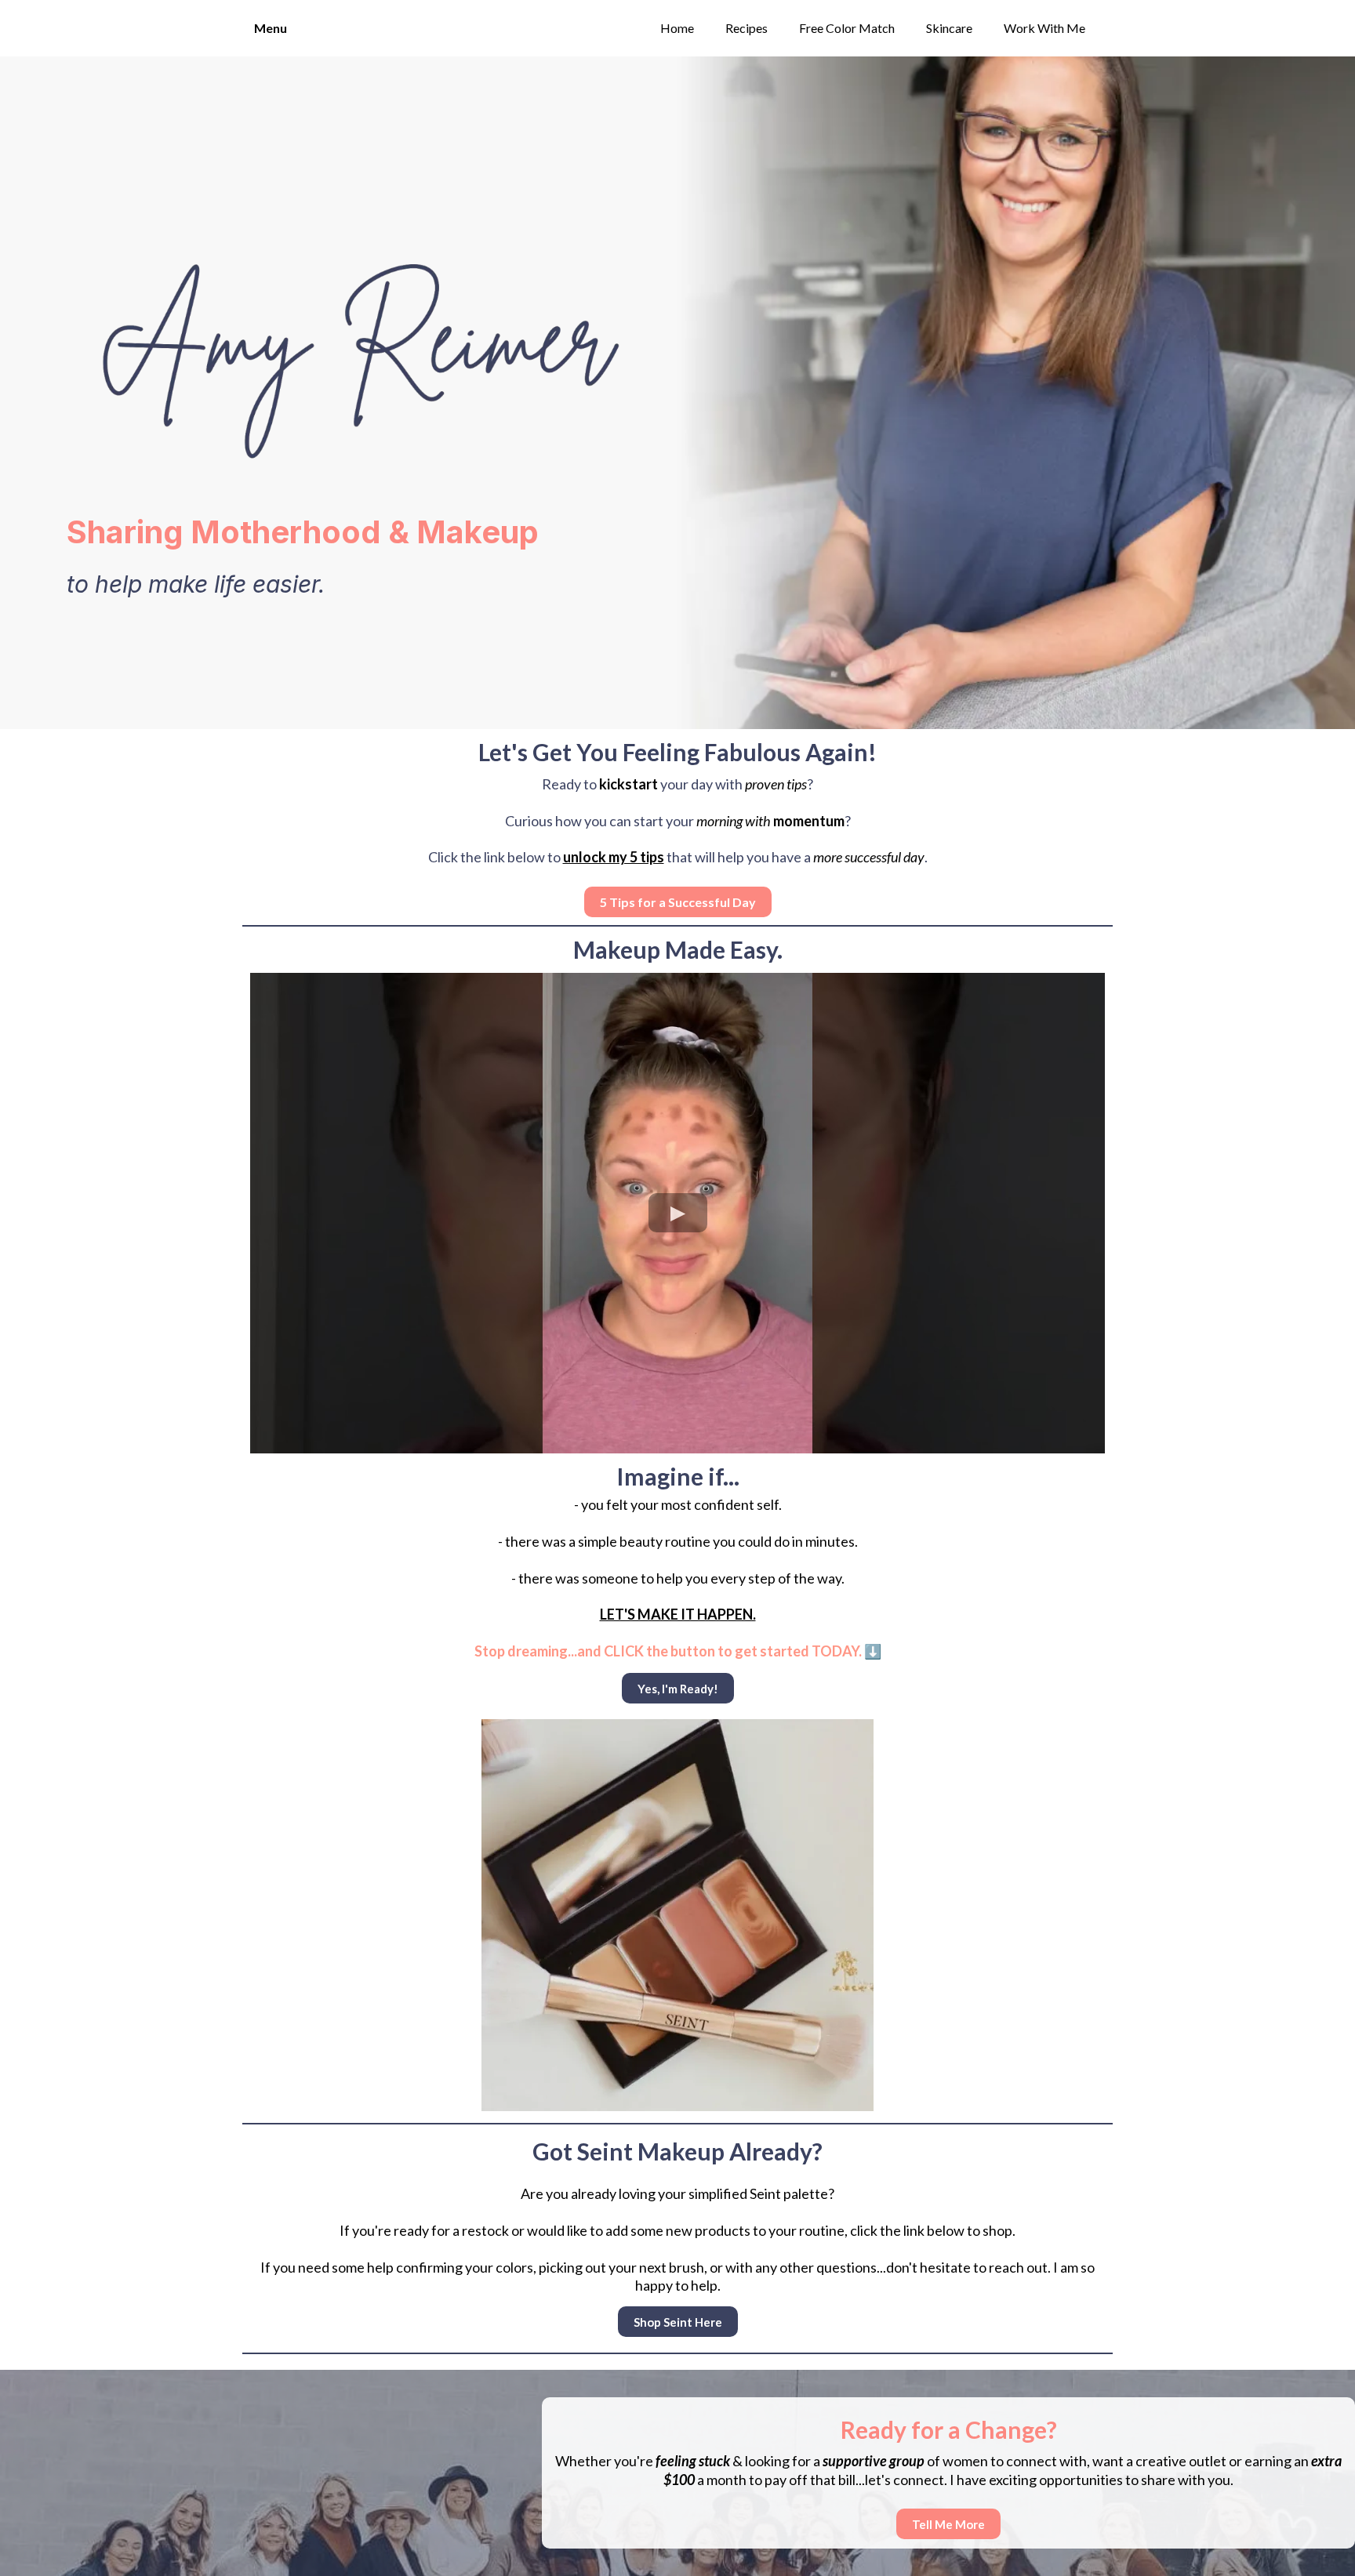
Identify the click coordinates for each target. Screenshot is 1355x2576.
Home (677, 28)
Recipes (747, 28)
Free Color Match (847, 28)
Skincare (949, 28)
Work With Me (1044, 28)
